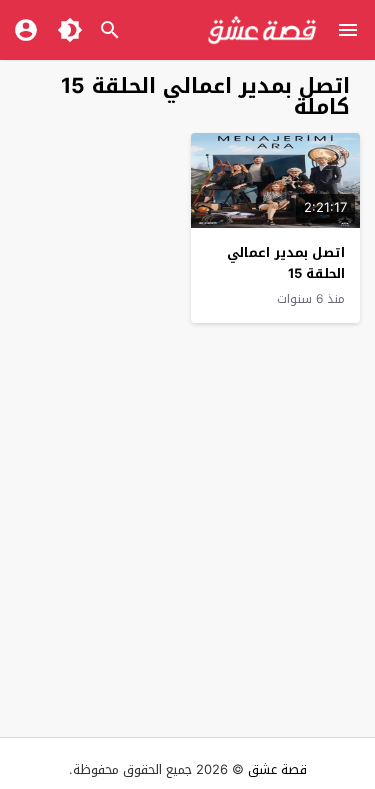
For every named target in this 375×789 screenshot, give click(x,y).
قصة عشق (277, 769)
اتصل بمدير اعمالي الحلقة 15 (286, 263)
